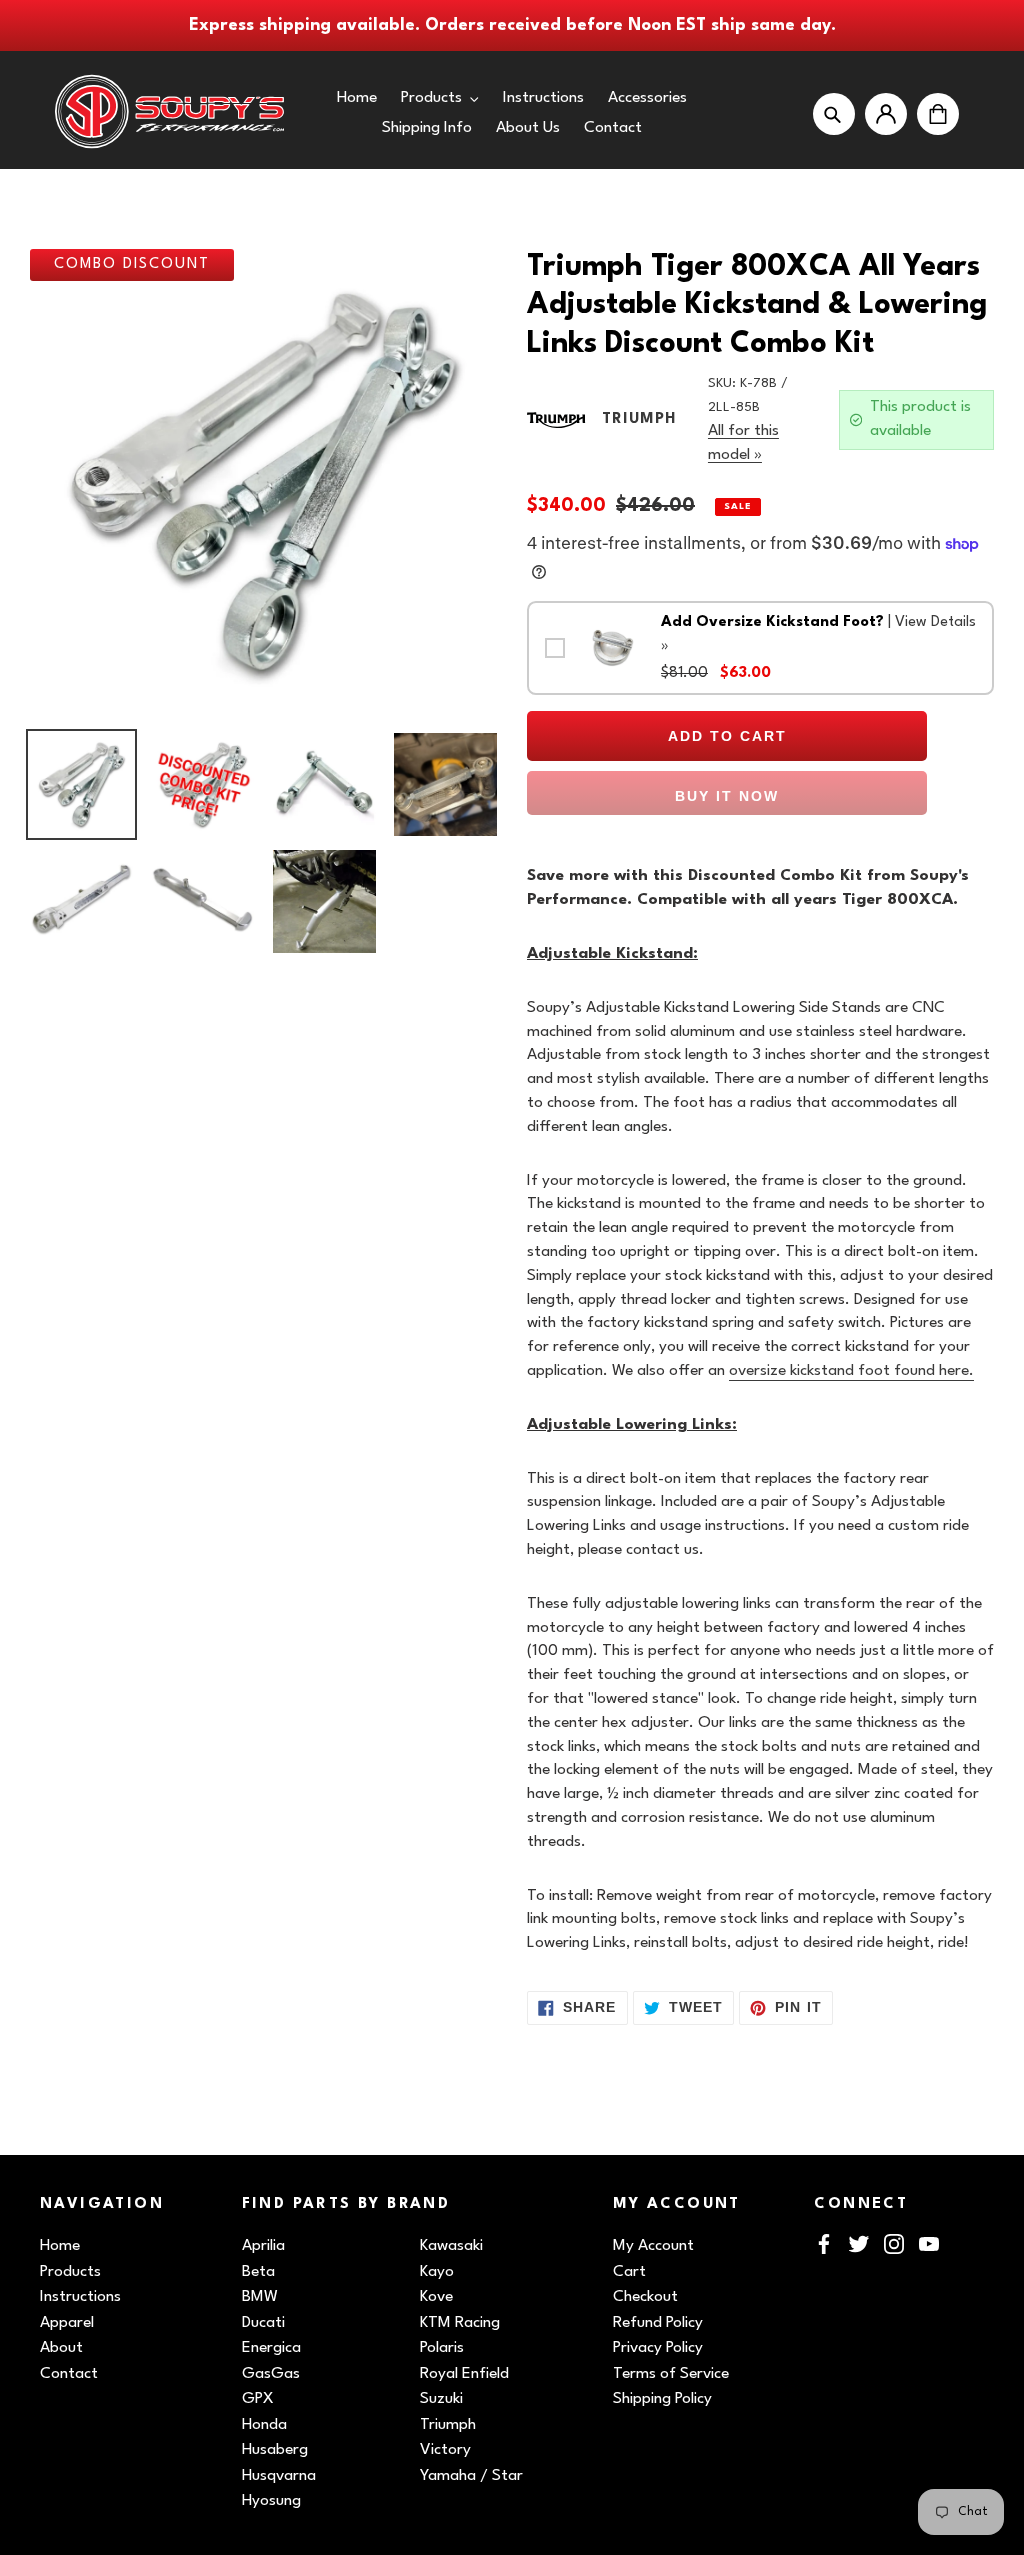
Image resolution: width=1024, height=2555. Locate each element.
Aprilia (263, 2246)
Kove (436, 2297)
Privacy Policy (658, 2348)
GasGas (271, 2374)
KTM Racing (460, 2323)
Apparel (67, 2323)
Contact (69, 2374)
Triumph (448, 2425)
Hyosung (271, 2501)
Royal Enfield (464, 2374)
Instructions (80, 2297)
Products (70, 2272)
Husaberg (275, 2450)
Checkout (645, 2297)
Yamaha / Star (471, 2476)
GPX (258, 2399)
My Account (653, 2246)
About (61, 2348)
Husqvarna (279, 2476)
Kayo (437, 2272)
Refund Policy (658, 2323)
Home (60, 2246)
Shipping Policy (662, 2399)
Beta (258, 2272)
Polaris (442, 2348)
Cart (629, 2272)
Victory (445, 2450)
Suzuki (441, 2399)
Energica (271, 2348)
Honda (264, 2425)
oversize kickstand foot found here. (851, 1371)
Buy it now (727, 796)
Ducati (263, 2323)
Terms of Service (671, 2374)
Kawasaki (451, 2246)
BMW (260, 2297)
